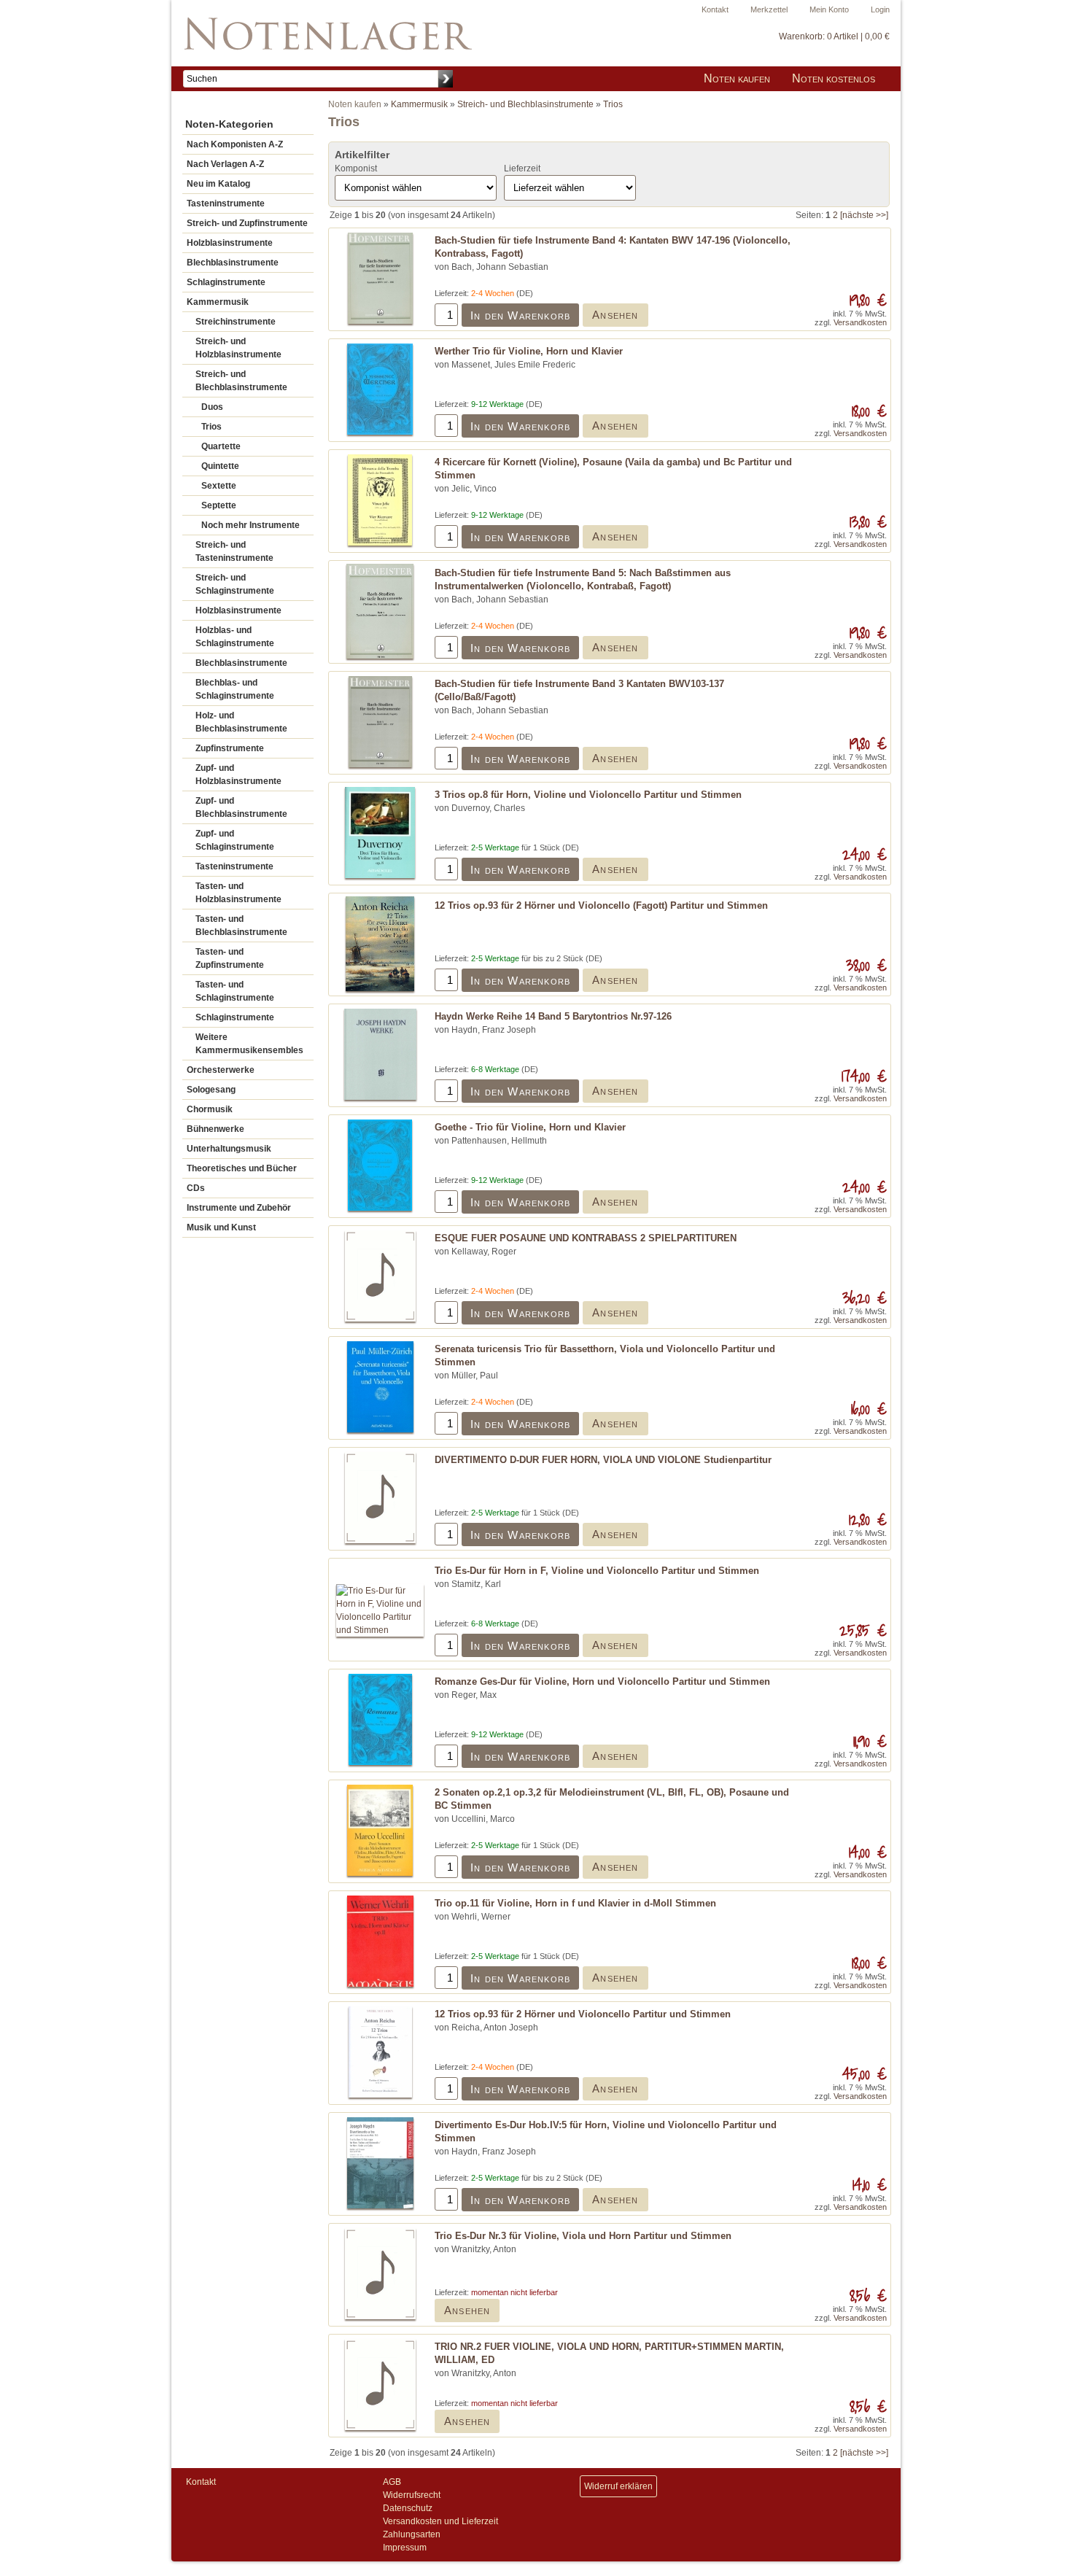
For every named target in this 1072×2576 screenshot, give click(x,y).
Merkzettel (769, 9)
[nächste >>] (864, 215)
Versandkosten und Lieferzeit (440, 2521)
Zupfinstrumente (230, 748)
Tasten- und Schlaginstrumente (235, 991)
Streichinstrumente (236, 322)
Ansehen (615, 315)
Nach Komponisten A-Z (235, 144)
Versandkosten (860, 322)
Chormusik (210, 1109)
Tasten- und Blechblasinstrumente (241, 926)
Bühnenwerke (215, 1129)
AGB (392, 2482)
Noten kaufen (737, 78)
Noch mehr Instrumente (250, 525)
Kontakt (715, 9)
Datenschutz (408, 2508)
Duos (212, 407)
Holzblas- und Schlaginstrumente (235, 637)
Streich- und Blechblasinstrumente (241, 381)
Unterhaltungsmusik (229, 1149)
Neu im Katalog (218, 184)
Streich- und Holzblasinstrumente (238, 348)
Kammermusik (218, 302)
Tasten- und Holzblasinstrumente (238, 893)
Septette (219, 505)
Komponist (356, 168)
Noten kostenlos (834, 78)
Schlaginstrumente (226, 282)
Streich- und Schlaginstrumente (235, 584)
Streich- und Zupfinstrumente (247, 223)
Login (880, 9)
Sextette (219, 486)
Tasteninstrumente (226, 203)
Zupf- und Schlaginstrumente (235, 840)
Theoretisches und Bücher (242, 1168)
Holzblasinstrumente (230, 243)
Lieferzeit (522, 168)
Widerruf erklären (618, 2486)
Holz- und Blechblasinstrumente (241, 722)
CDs (196, 1188)
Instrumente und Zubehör (239, 1208)
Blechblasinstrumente (233, 263)
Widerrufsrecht (412, 2495)
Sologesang (211, 1090)
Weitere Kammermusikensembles (249, 1044)
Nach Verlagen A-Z (225, 164)
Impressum (405, 2548)
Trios (211, 427)
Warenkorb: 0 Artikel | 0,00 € (834, 36)
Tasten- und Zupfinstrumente (230, 958)
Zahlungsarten (412, 2534)
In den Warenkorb (520, 315)
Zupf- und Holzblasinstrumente (238, 775)
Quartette (221, 446)
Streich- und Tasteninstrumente (234, 551)
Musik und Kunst (221, 1227)
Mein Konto (829, 9)
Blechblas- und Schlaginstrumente (235, 689)
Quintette (220, 466)
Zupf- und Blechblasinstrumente (241, 807)
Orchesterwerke (221, 1070)
